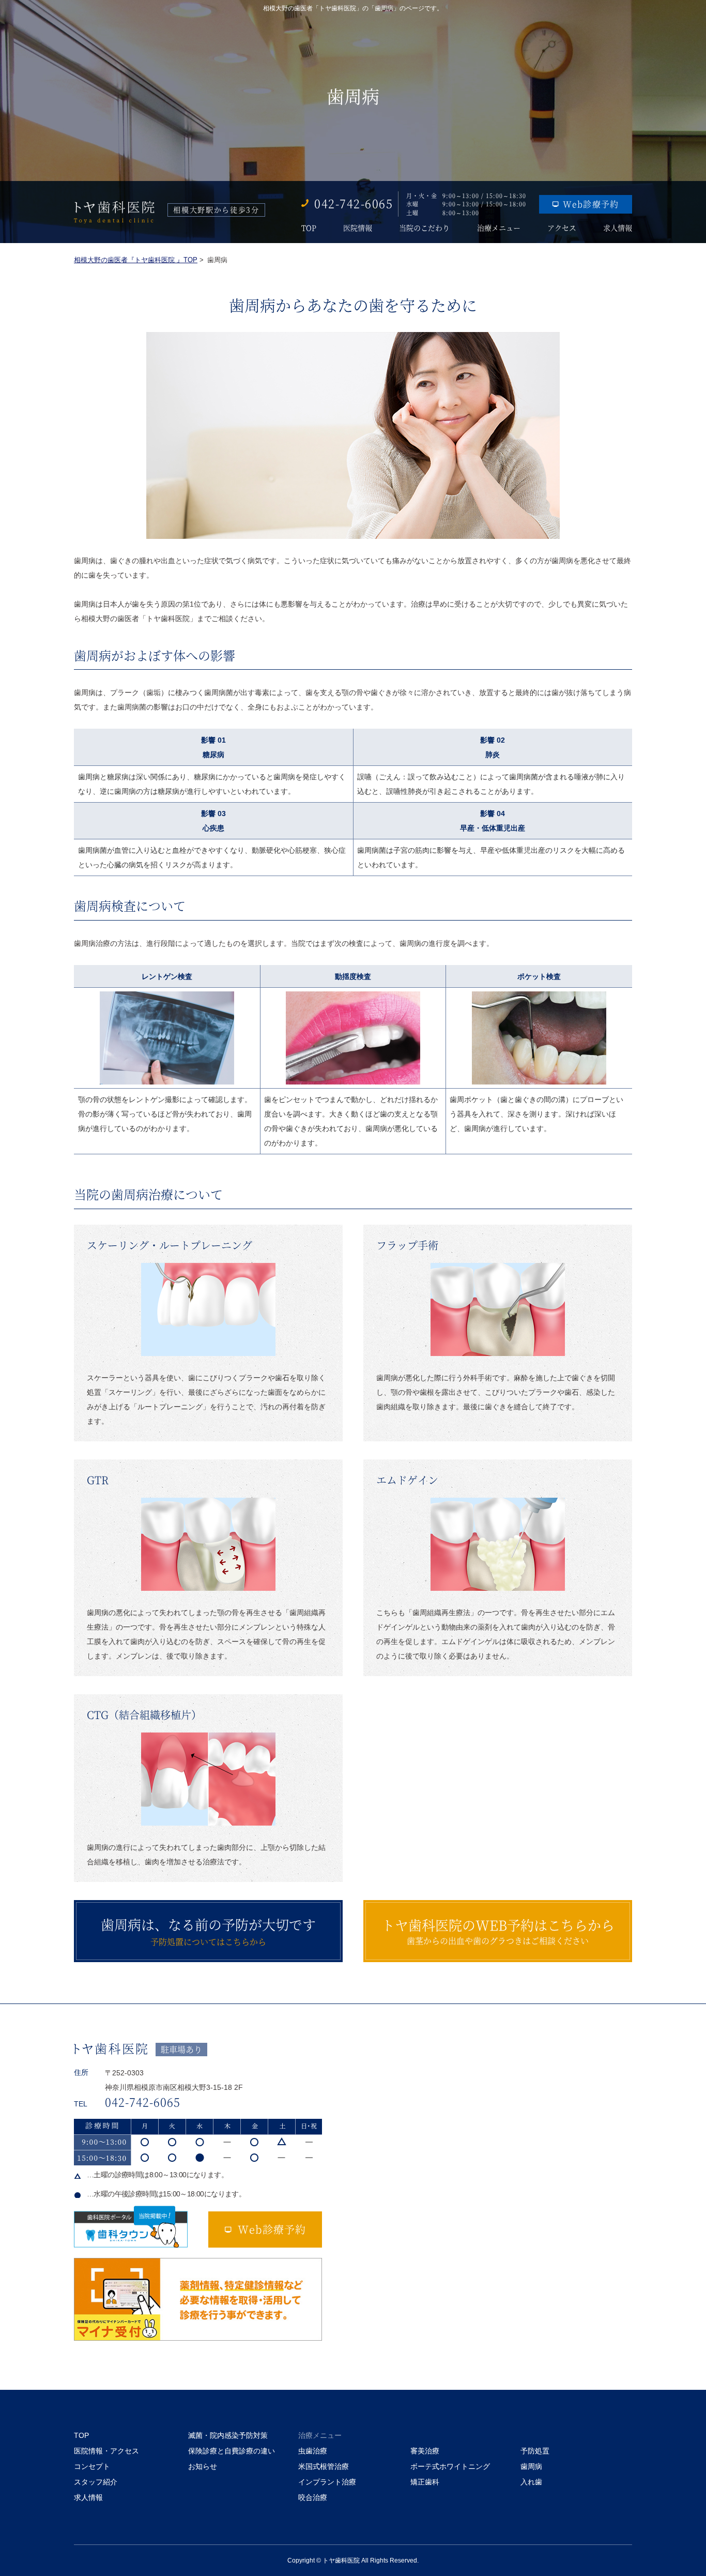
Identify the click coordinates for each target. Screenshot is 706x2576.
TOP (309, 228)
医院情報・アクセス (106, 2451)
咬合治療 (313, 2497)
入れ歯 (531, 2482)
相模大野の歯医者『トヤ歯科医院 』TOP (136, 260)
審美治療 (425, 2451)
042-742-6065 (354, 203)
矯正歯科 (425, 2482)
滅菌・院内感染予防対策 (228, 2435)
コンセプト (92, 2466)
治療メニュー (499, 228)
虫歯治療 (313, 2451)
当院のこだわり (424, 228)
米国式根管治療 (324, 2466)
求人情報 (618, 228)
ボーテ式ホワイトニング (450, 2466)
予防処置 (535, 2451)
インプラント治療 (327, 2482)
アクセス (562, 228)
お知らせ (203, 2466)
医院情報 (358, 228)
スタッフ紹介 (96, 2482)
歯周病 (531, 2466)
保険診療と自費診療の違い (232, 2451)
